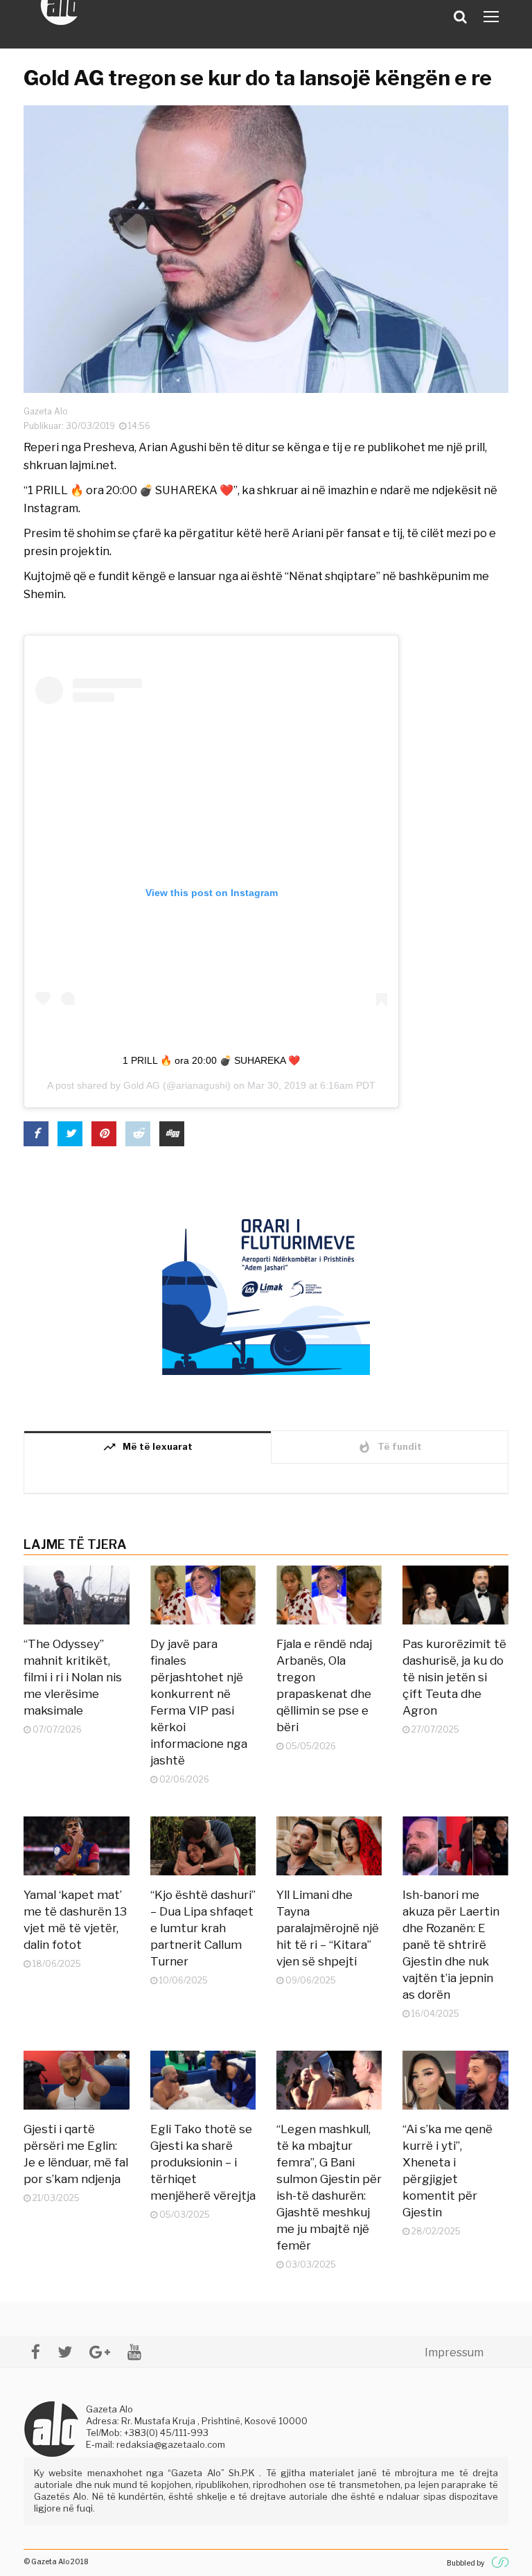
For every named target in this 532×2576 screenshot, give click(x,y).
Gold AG (142, 1085)
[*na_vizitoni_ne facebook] (36, 2352)
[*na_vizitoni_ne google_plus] (100, 2352)
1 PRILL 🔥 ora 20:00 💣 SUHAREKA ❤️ (211, 1060)
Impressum (454, 2352)
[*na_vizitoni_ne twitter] (65, 2352)
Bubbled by (465, 2563)
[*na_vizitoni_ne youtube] (134, 2352)
